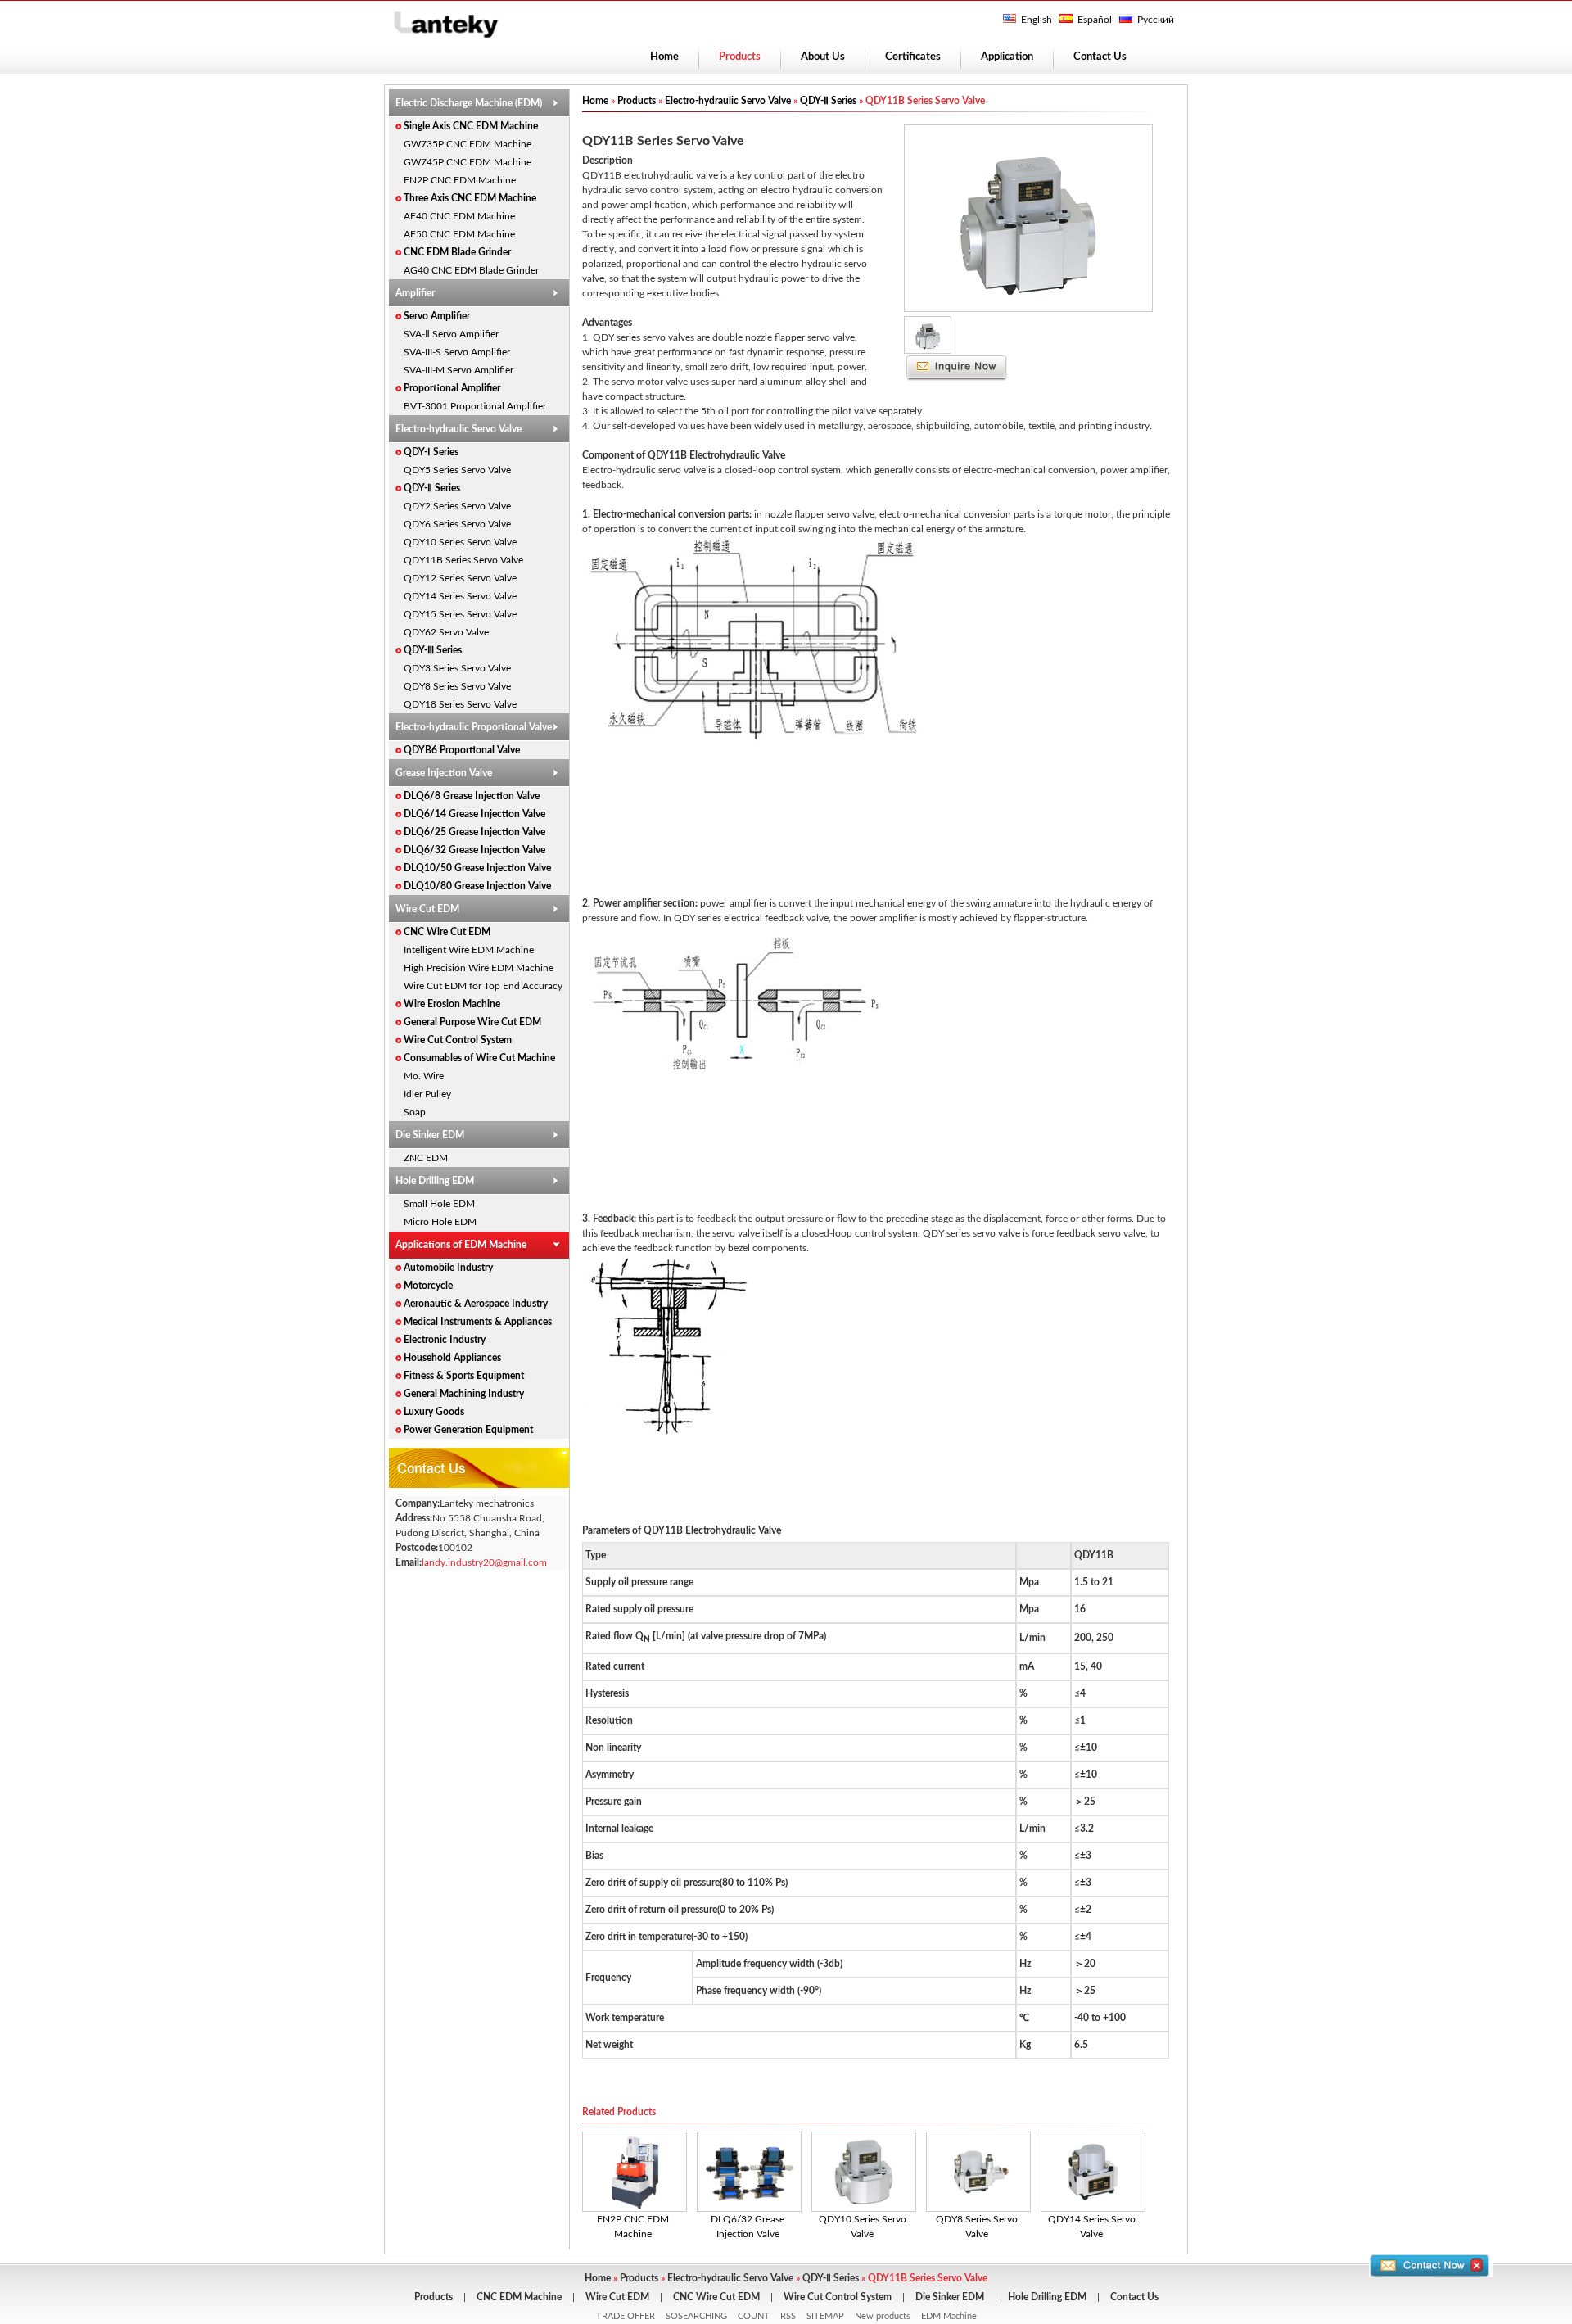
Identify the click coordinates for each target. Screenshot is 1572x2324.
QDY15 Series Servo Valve (460, 614)
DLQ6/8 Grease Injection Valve (472, 796)
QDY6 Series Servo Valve (457, 524)
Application (1007, 57)
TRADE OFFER (626, 2316)
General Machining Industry (464, 1394)
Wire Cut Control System (458, 1040)
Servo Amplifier (437, 316)
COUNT (754, 2316)
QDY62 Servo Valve (446, 632)
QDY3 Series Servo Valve (457, 668)
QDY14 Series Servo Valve (460, 596)
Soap (415, 1112)
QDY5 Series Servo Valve (457, 470)
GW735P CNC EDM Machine (468, 144)
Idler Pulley (427, 1094)
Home (664, 57)
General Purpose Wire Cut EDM (472, 1022)
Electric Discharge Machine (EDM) (469, 103)
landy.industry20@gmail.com (484, 1562)
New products (883, 2316)
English (1037, 20)
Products (637, 101)
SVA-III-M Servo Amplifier (458, 370)
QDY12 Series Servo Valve (460, 578)
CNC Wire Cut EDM (447, 932)
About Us (823, 57)
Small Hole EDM (439, 1204)
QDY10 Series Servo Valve (460, 542)
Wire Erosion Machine (452, 1004)
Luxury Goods (434, 1412)
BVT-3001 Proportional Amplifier (475, 406)
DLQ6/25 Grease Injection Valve (474, 832)
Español (1095, 20)
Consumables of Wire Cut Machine (479, 1058)
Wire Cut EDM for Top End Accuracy (483, 986)
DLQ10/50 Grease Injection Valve (477, 868)
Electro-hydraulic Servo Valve (458, 429)
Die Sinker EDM (430, 1135)
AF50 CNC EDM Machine (459, 234)
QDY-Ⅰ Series (431, 452)
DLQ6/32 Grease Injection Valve (474, 850)
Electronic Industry (445, 1340)
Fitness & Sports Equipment (464, 1376)
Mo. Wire (424, 1076)
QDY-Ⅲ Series (433, 650)
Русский (1156, 20)
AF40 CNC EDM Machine (459, 216)
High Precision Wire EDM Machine (479, 968)
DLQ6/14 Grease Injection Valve (474, 814)
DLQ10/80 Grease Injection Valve (477, 886)
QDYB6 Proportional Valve (462, 750)
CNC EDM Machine (519, 2297)
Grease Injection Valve (444, 773)
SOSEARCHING (696, 2316)
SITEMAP (825, 2316)
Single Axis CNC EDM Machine (471, 126)
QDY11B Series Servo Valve (463, 560)
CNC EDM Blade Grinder (457, 252)
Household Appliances (452, 1358)
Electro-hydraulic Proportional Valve (474, 727)
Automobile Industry (448, 1268)
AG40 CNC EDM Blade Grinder (471, 270)
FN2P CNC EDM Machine (460, 180)
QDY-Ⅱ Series (432, 488)
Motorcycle (428, 1286)
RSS (788, 2316)
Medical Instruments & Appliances (478, 1322)
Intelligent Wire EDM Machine (469, 950)
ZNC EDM (426, 1158)
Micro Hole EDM (440, 1222)
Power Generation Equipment (468, 1430)
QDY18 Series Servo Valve (460, 704)
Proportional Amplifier (452, 388)
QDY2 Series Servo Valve (457, 506)
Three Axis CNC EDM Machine (470, 198)
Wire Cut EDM (427, 909)
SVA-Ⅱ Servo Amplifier (451, 334)
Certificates (913, 57)
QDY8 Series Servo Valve (457, 686)
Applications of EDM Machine (461, 1245)
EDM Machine (949, 2316)
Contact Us (1100, 57)
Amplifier (415, 293)
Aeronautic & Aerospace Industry (476, 1304)
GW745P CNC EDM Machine (468, 162)
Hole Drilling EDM (435, 1181)
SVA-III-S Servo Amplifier (457, 352)
